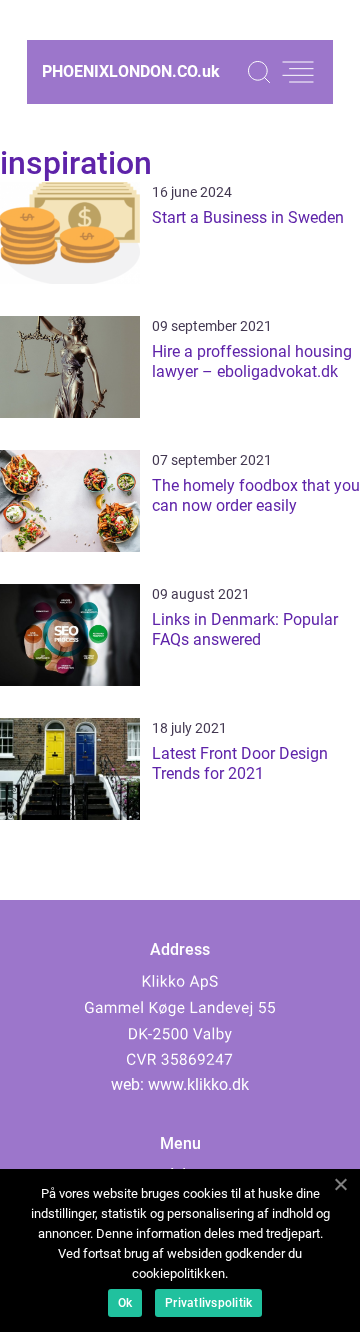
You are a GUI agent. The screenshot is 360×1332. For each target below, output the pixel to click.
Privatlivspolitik (208, 1303)
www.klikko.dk (198, 1084)
